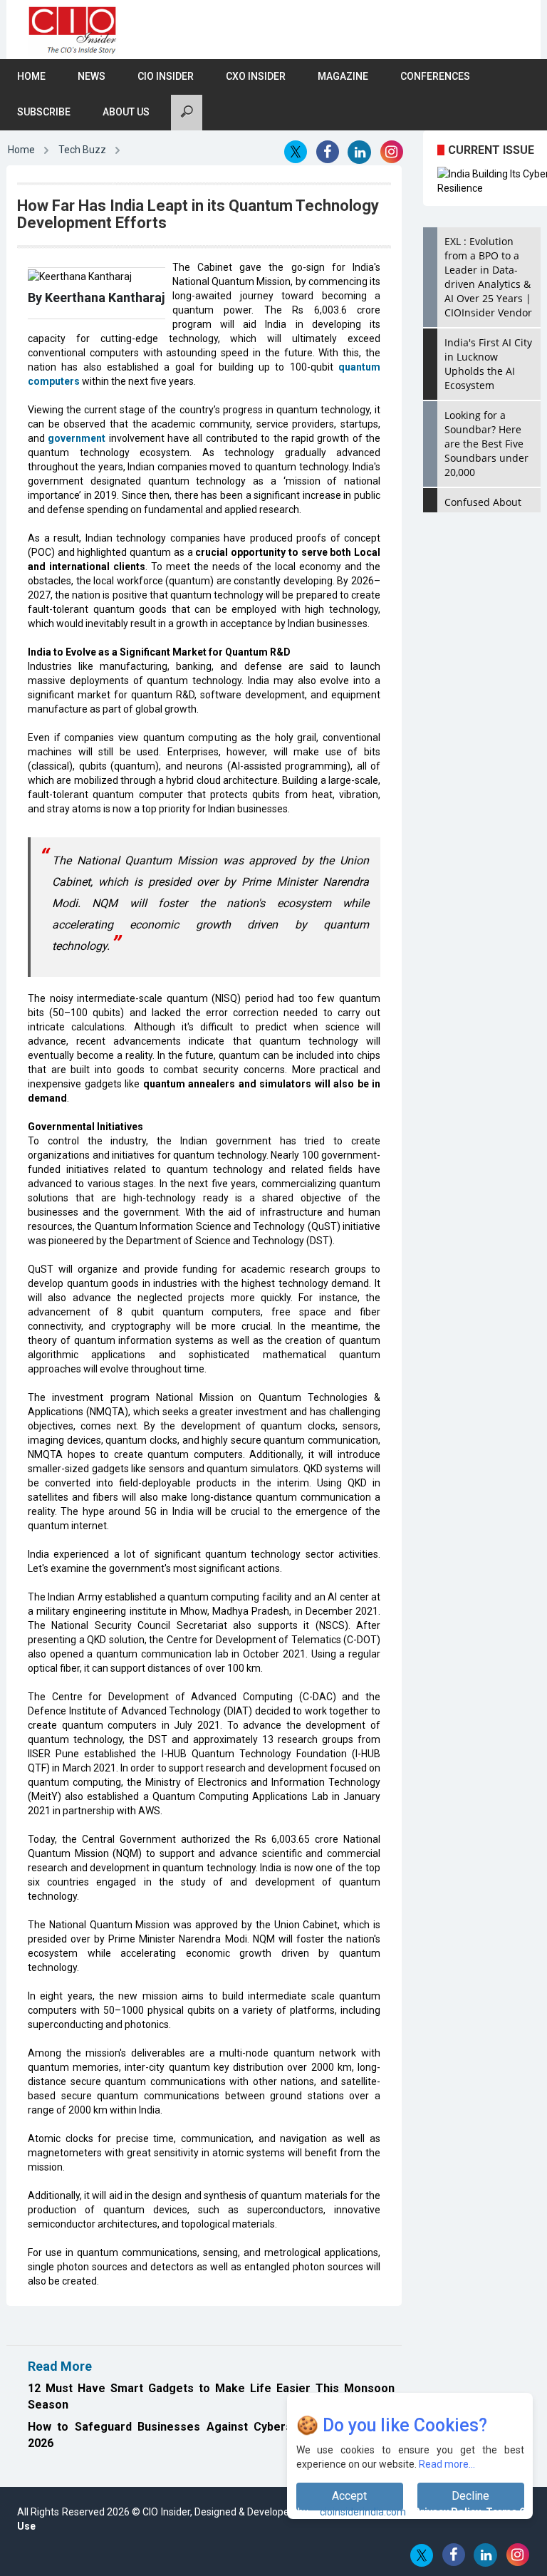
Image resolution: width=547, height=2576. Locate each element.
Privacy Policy (447, 2512)
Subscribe (44, 112)
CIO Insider (166, 76)
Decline (470, 2496)
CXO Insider (256, 76)
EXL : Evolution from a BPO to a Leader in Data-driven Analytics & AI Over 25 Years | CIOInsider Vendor (488, 277)
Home (31, 76)
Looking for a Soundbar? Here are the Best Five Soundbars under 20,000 (486, 444)
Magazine (343, 76)
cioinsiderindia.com (362, 2512)
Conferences (435, 76)
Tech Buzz (82, 150)
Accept (349, 2496)
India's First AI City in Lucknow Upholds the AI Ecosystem (488, 364)
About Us (126, 112)
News (92, 76)
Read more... (447, 2464)
